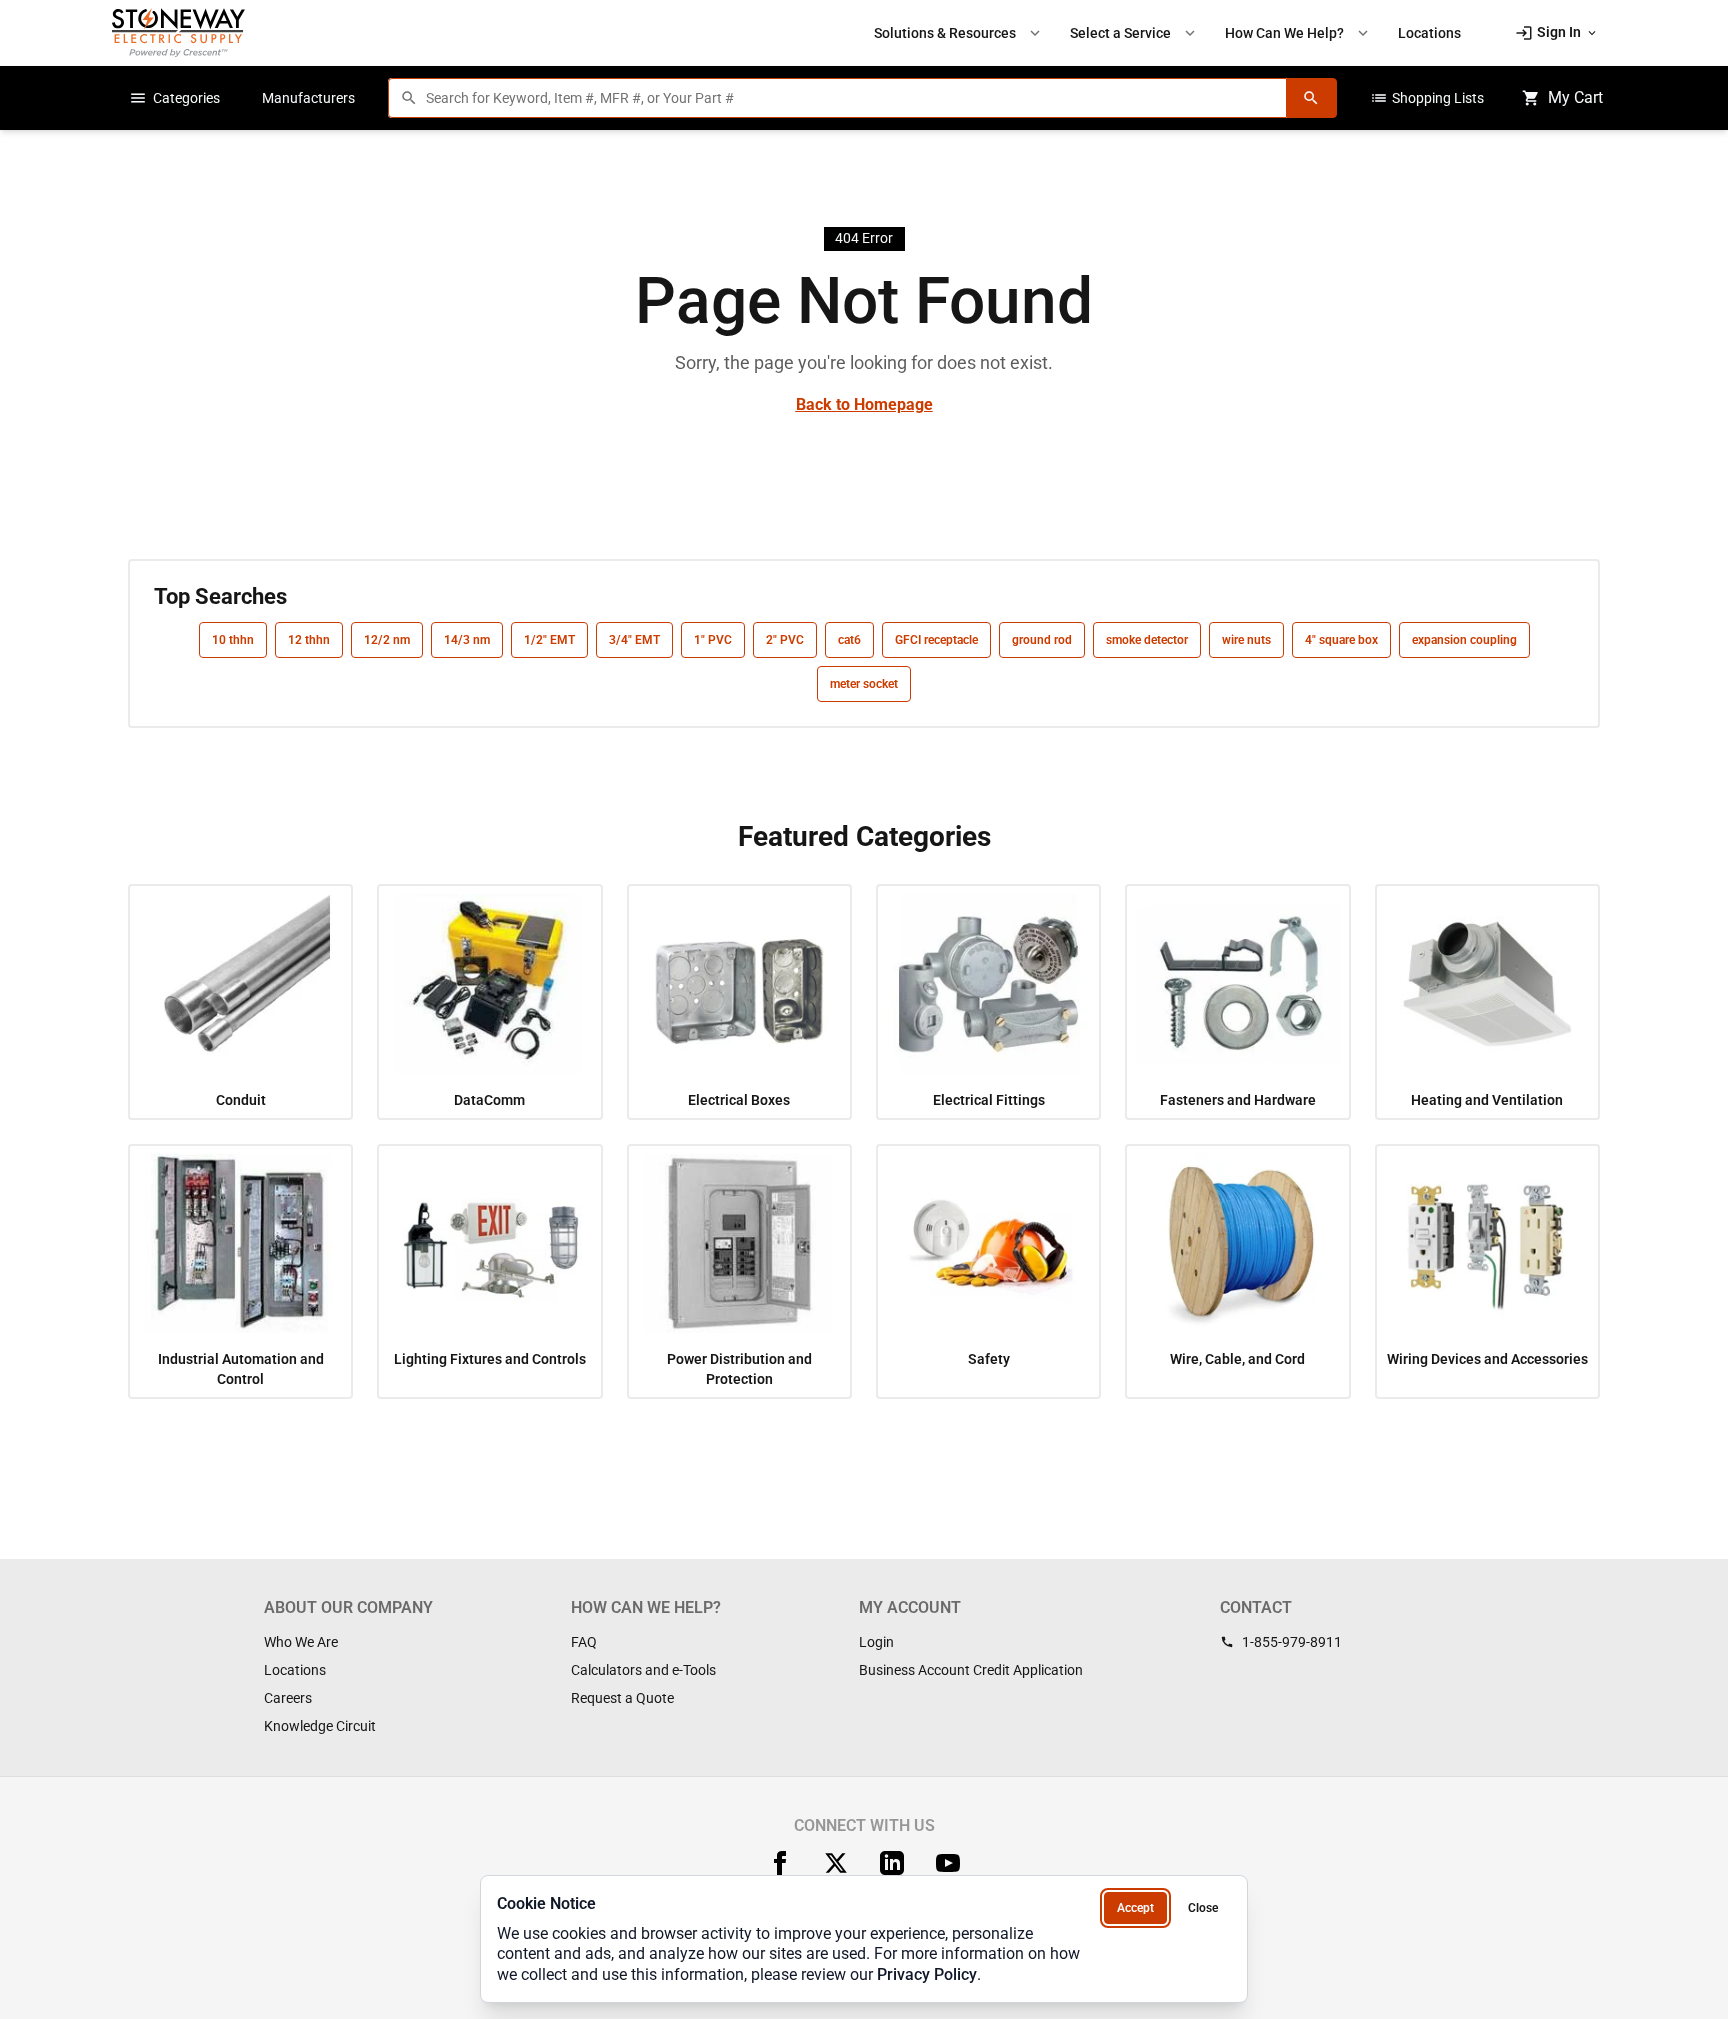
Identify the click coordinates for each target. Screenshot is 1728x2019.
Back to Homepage (864, 404)
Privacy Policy (927, 1974)
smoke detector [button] (1147, 640)
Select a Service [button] (1134, 33)
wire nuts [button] (1246, 640)
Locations (295, 1670)
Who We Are (301, 1642)
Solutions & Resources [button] (959, 33)
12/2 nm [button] (387, 640)
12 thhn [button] (309, 640)
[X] (836, 1863)
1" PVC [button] (713, 640)
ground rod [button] (1042, 640)
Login (876, 1642)
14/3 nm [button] (467, 640)
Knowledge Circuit (320, 1726)
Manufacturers (308, 98)
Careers (288, 1698)
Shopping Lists (1427, 98)
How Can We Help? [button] (1298, 33)
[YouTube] (948, 1863)
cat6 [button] (849, 640)
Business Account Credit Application (971, 1670)
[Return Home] (178, 32)
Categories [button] (174, 98)
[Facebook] (780, 1863)
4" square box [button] (1341, 640)
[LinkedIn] (892, 1863)
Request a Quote (622, 1698)
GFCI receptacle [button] (936, 640)
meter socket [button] (864, 684)
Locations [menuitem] (1429, 33)
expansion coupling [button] (1464, 640)
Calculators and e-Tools (643, 1670)
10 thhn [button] (233, 640)
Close (1203, 1908)
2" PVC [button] (785, 640)
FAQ (584, 1642)
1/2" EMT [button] (549, 640)
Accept (1135, 1908)
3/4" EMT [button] (634, 640)
